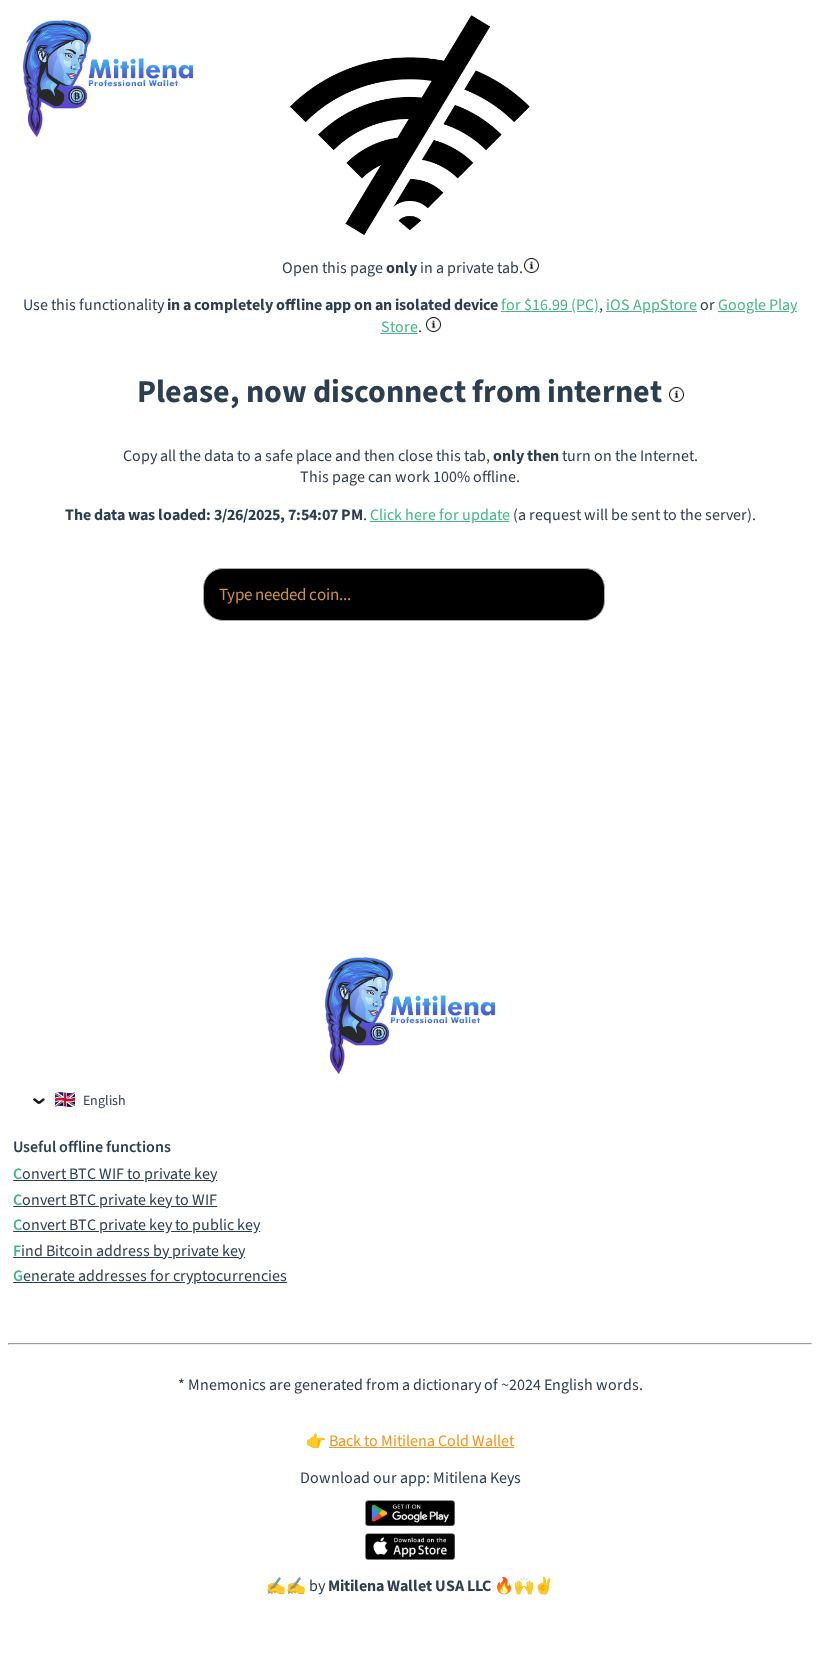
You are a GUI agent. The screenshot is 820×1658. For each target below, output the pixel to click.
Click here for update (440, 515)
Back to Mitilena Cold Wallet (421, 1441)
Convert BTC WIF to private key (115, 1174)
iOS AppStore (651, 305)
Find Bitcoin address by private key (129, 1251)
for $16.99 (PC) (550, 305)
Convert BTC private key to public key (136, 1225)
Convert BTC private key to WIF (115, 1200)
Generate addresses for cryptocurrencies (150, 1276)
